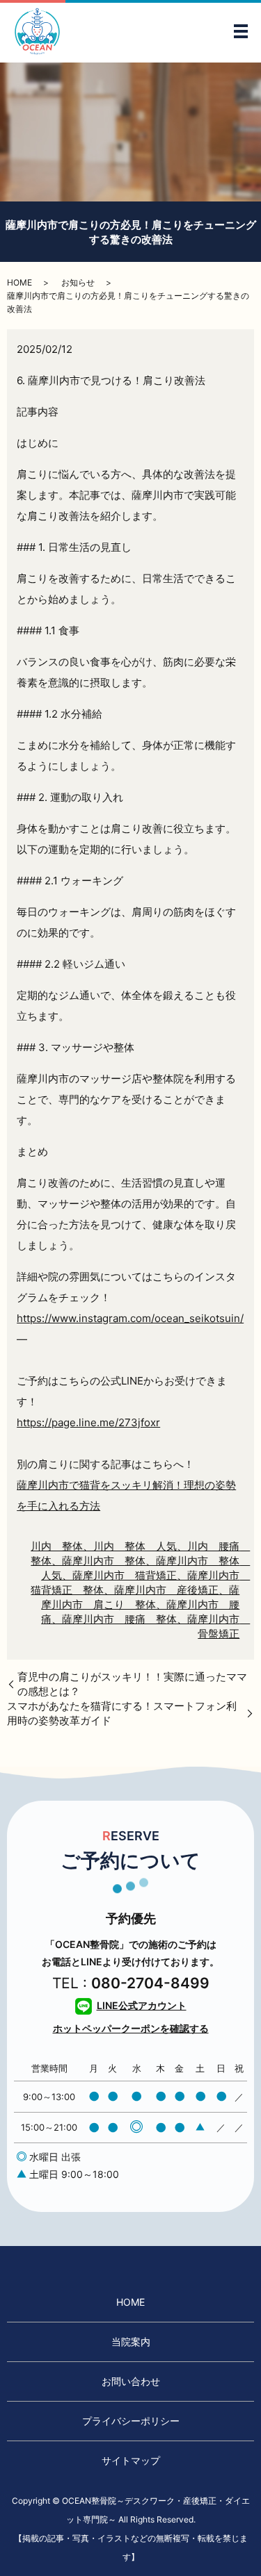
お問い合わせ (131, 2381)
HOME (19, 282)
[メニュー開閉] (241, 31)
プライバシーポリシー (131, 2421)
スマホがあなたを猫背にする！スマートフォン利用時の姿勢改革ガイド (122, 1713)
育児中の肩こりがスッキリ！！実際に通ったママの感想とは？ (132, 1684)
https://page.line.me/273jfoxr (88, 1422)
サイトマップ (131, 2460)
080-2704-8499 (150, 1983)
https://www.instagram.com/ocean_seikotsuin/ (130, 1318)
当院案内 (131, 2342)
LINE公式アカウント (142, 2005)
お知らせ (78, 282)
